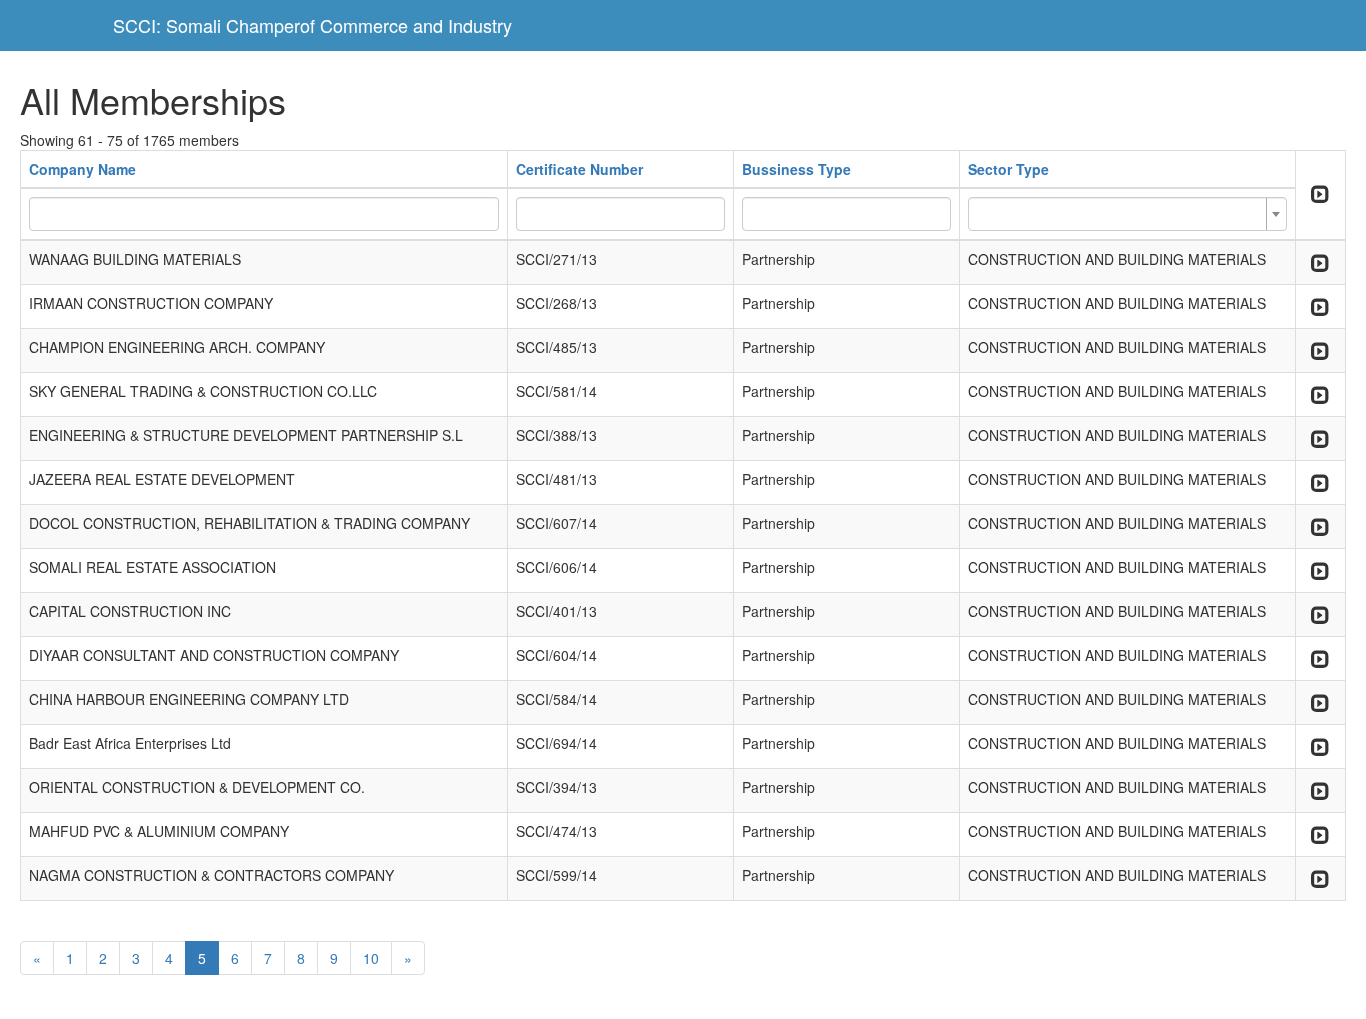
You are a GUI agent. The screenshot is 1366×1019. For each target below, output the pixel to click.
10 (371, 958)
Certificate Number (579, 169)
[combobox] (1127, 214)
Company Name (82, 169)
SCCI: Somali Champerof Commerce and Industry (312, 25)
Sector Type (1008, 169)
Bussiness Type (796, 169)
